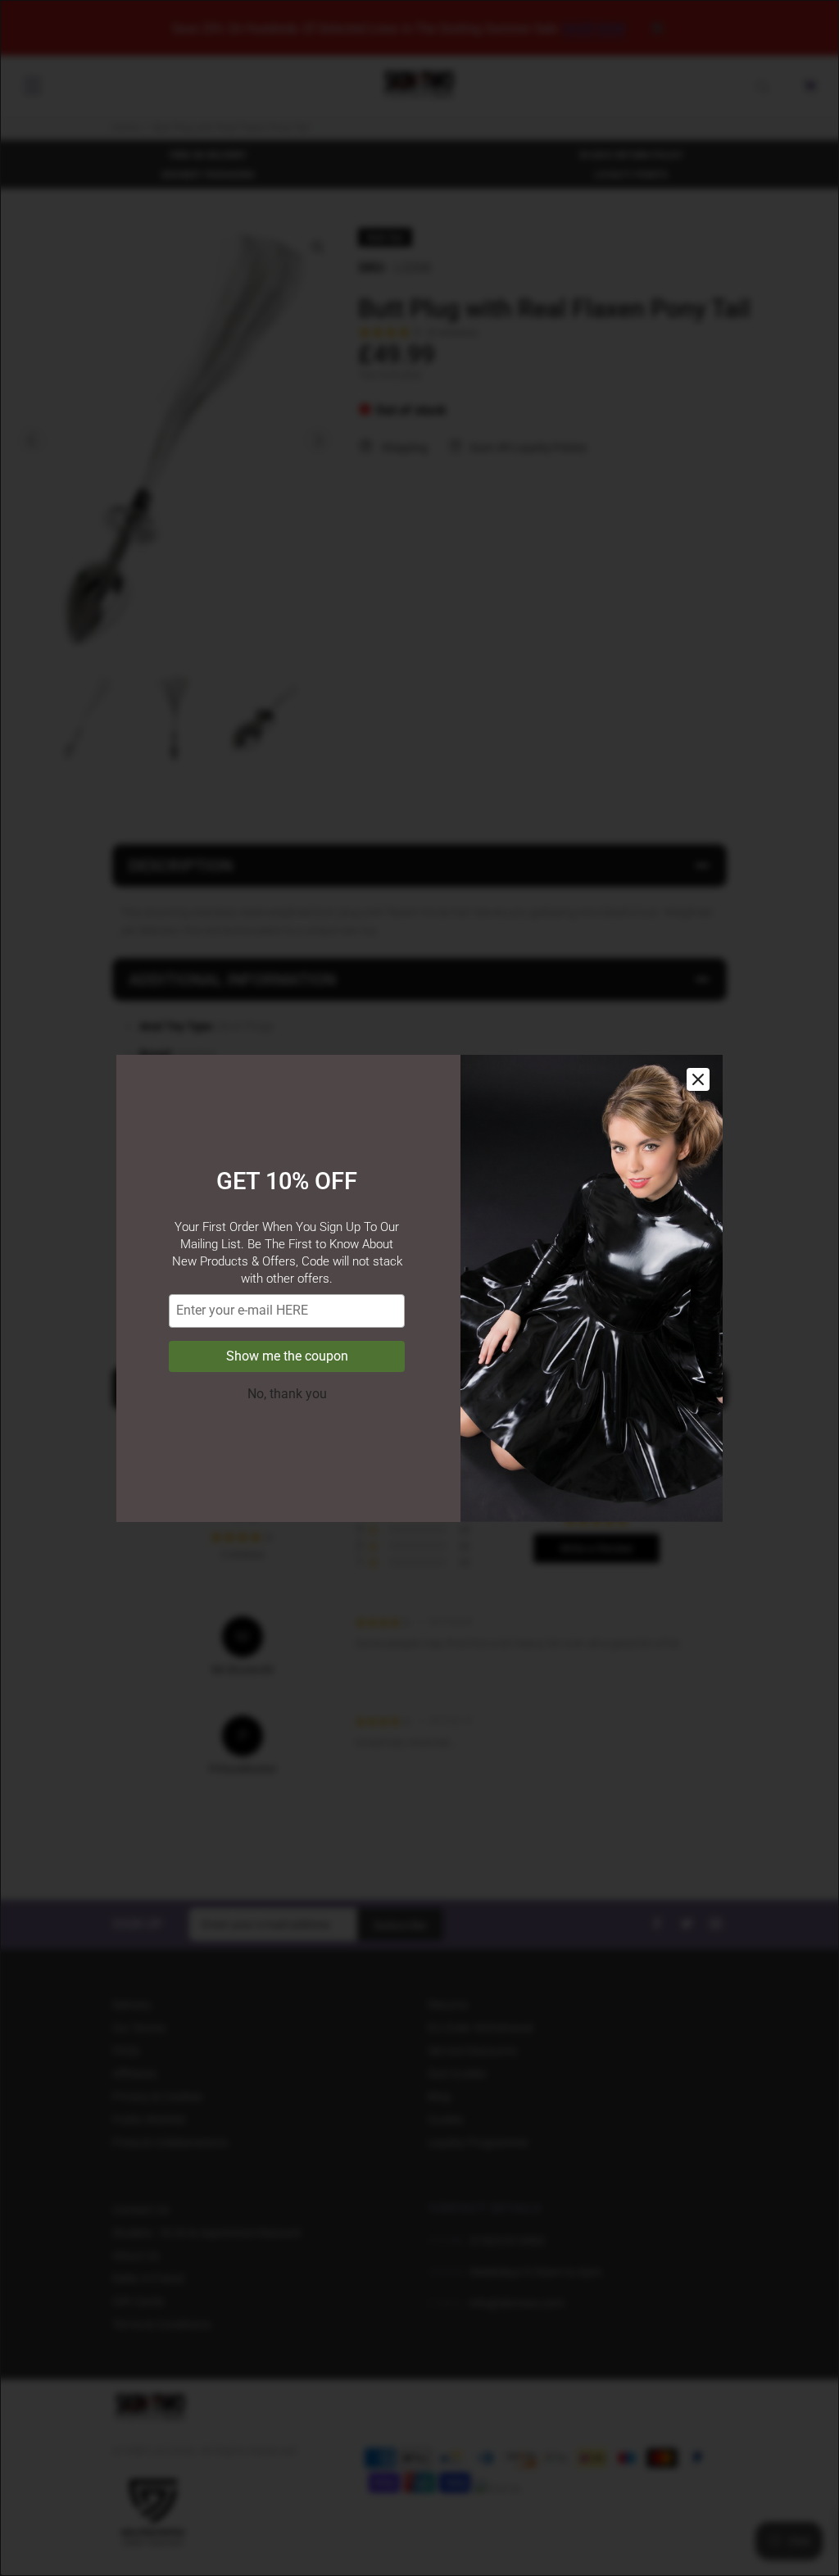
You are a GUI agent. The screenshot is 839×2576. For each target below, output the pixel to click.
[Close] (698, 1079)
